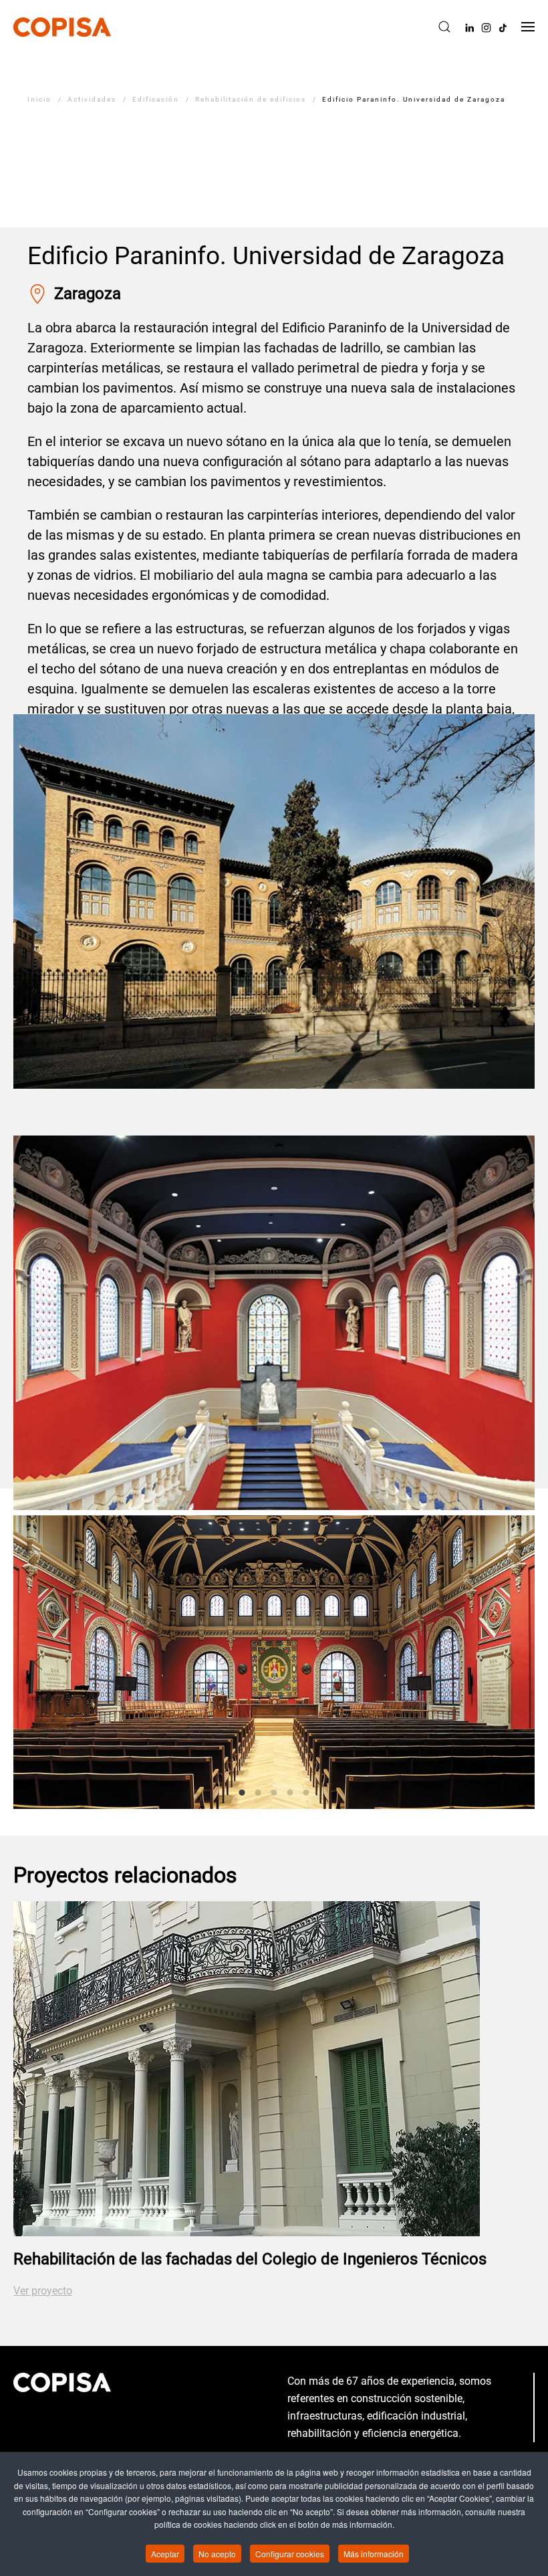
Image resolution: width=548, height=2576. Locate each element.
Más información (374, 2554)
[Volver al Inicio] (62, 27)
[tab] (242, 1793)
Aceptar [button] (165, 2554)
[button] (444, 27)
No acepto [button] (217, 2554)
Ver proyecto (43, 2291)
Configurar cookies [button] (290, 2554)
